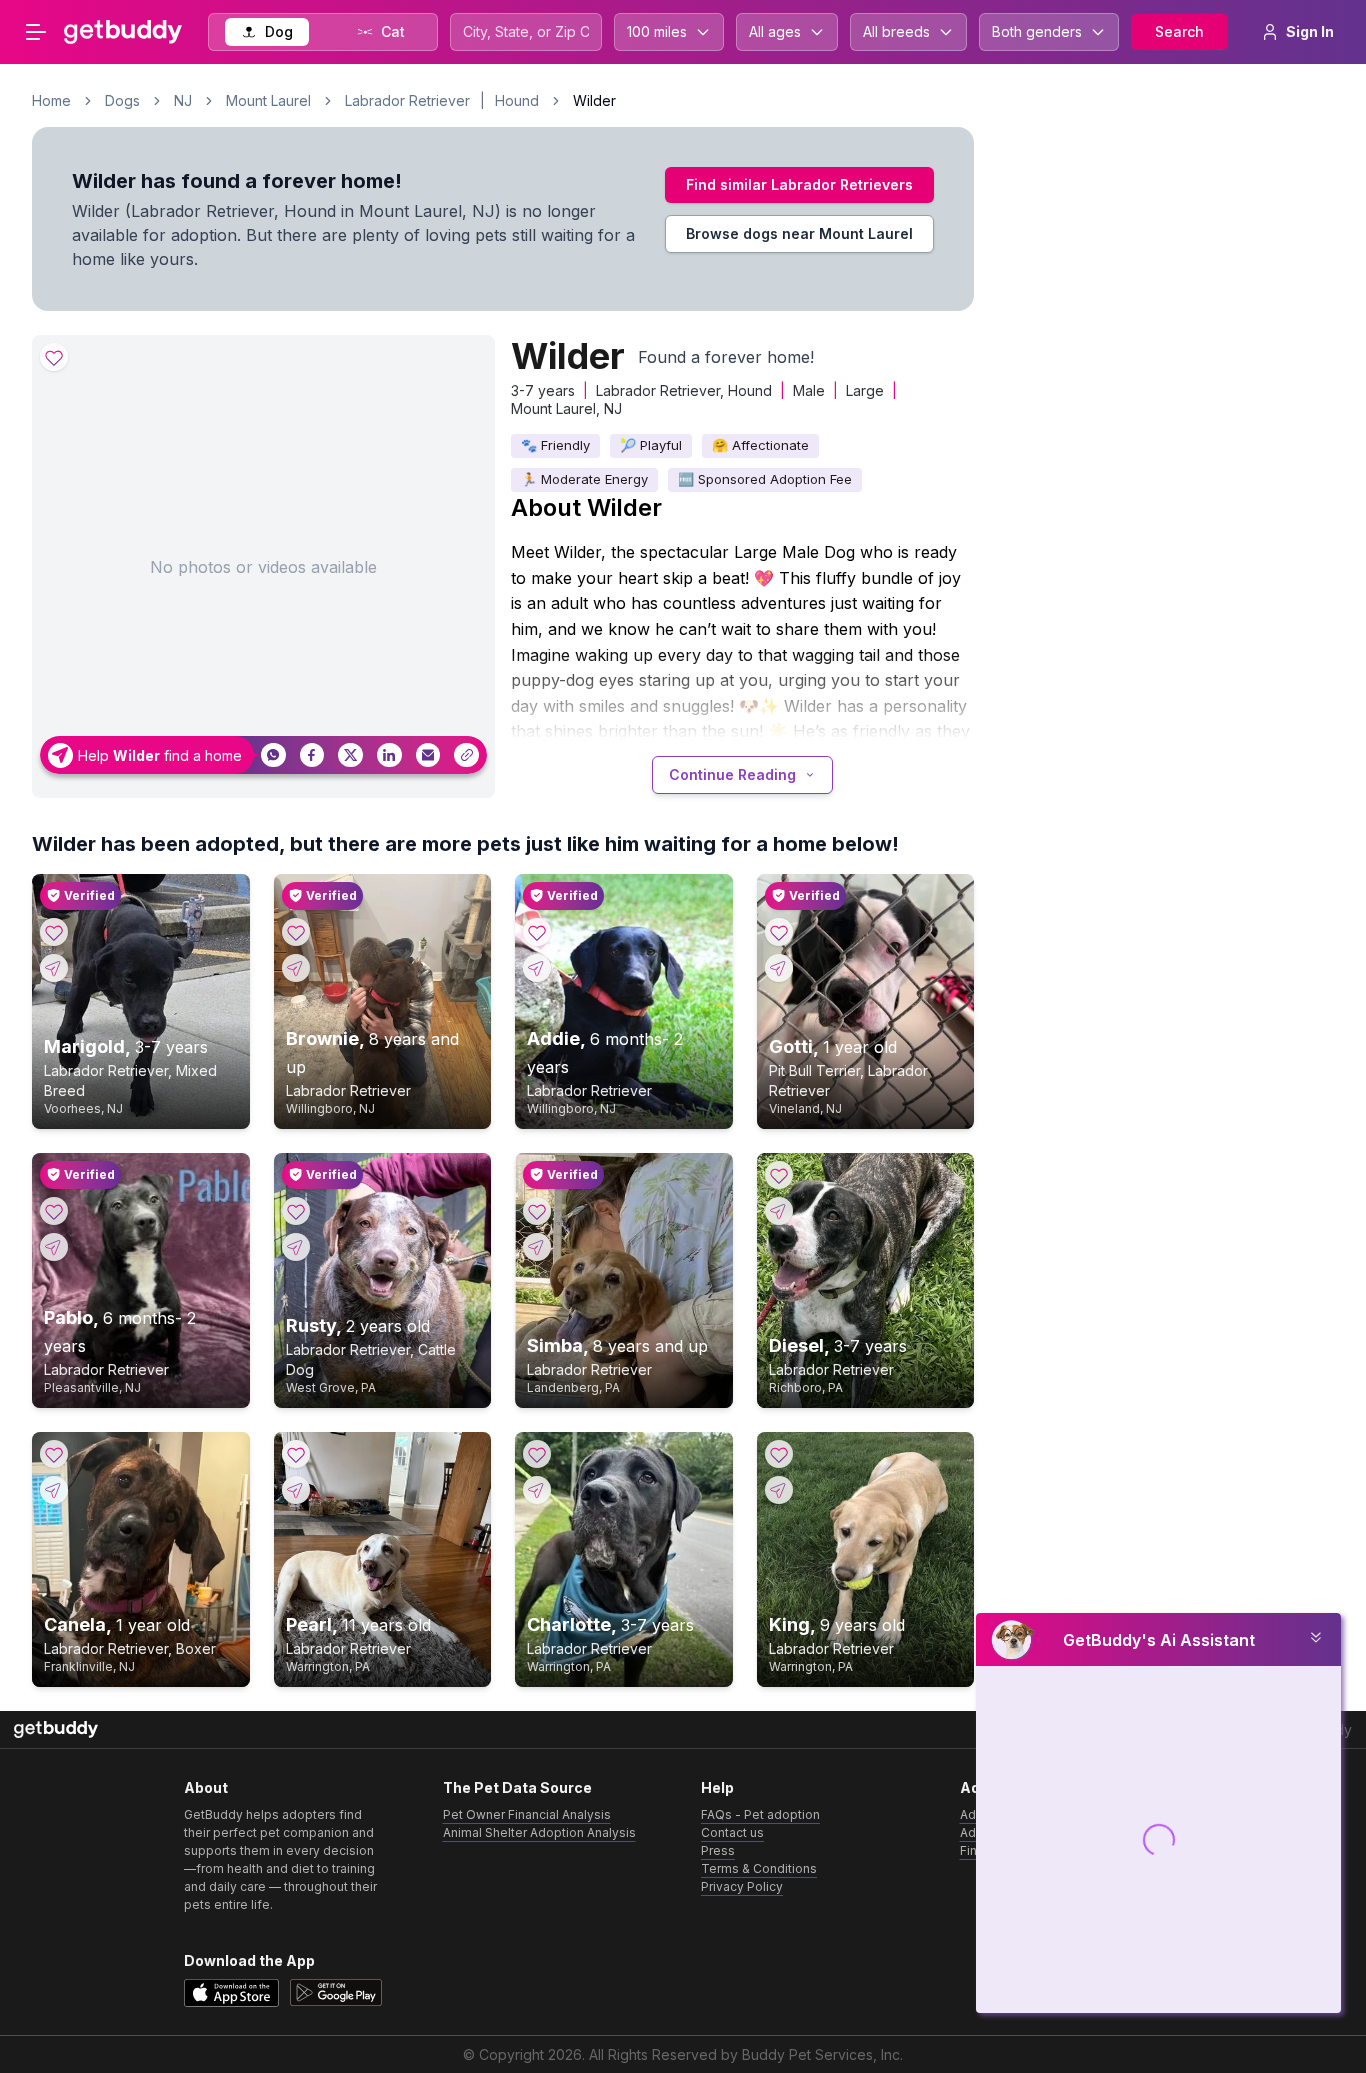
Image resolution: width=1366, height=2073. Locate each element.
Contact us (732, 1832)
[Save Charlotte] (537, 1454)
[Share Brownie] (296, 968)
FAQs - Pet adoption (760, 1814)
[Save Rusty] (296, 1211)
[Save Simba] (537, 1211)
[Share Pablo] (54, 1247)
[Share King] (779, 1490)
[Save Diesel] (779, 1175)
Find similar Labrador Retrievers (799, 184)
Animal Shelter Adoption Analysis (539, 1832)
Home (51, 100)
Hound (517, 100)
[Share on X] (350, 755)
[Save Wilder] (54, 357)
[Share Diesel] (779, 1211)
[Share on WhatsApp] (273, 755)
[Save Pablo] (54, 1211)
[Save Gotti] (779, 932)
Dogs (122, 100)
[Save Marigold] (54, 932)
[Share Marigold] (54, 968)
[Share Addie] (537, 968)
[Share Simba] (537, 1247)
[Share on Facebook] (312, 755)
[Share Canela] (54, 1490)
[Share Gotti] (779, 968)
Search (1179, 31)
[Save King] (779, 1454)
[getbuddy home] (56, 1729)
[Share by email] (428, 755)
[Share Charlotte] (537, 1490)
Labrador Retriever (407, 100)
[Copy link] (466, 755)
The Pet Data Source (517, 1787)
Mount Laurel (268, 100)
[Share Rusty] (296, 1247)
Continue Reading (732, 774)
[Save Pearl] (296, 1454)
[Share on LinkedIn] (389, 755)
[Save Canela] (54, 1454)
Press (718, 1850)
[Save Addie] (537, 932)
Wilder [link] (594, 100)
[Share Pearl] (296, 1490)
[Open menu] (36, 32)
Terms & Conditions (759, 1868)
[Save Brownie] (296, 932)
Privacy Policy (742, 1886)
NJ (183, 100)
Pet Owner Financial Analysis (527, 1814)
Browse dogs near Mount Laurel (799, 233)
